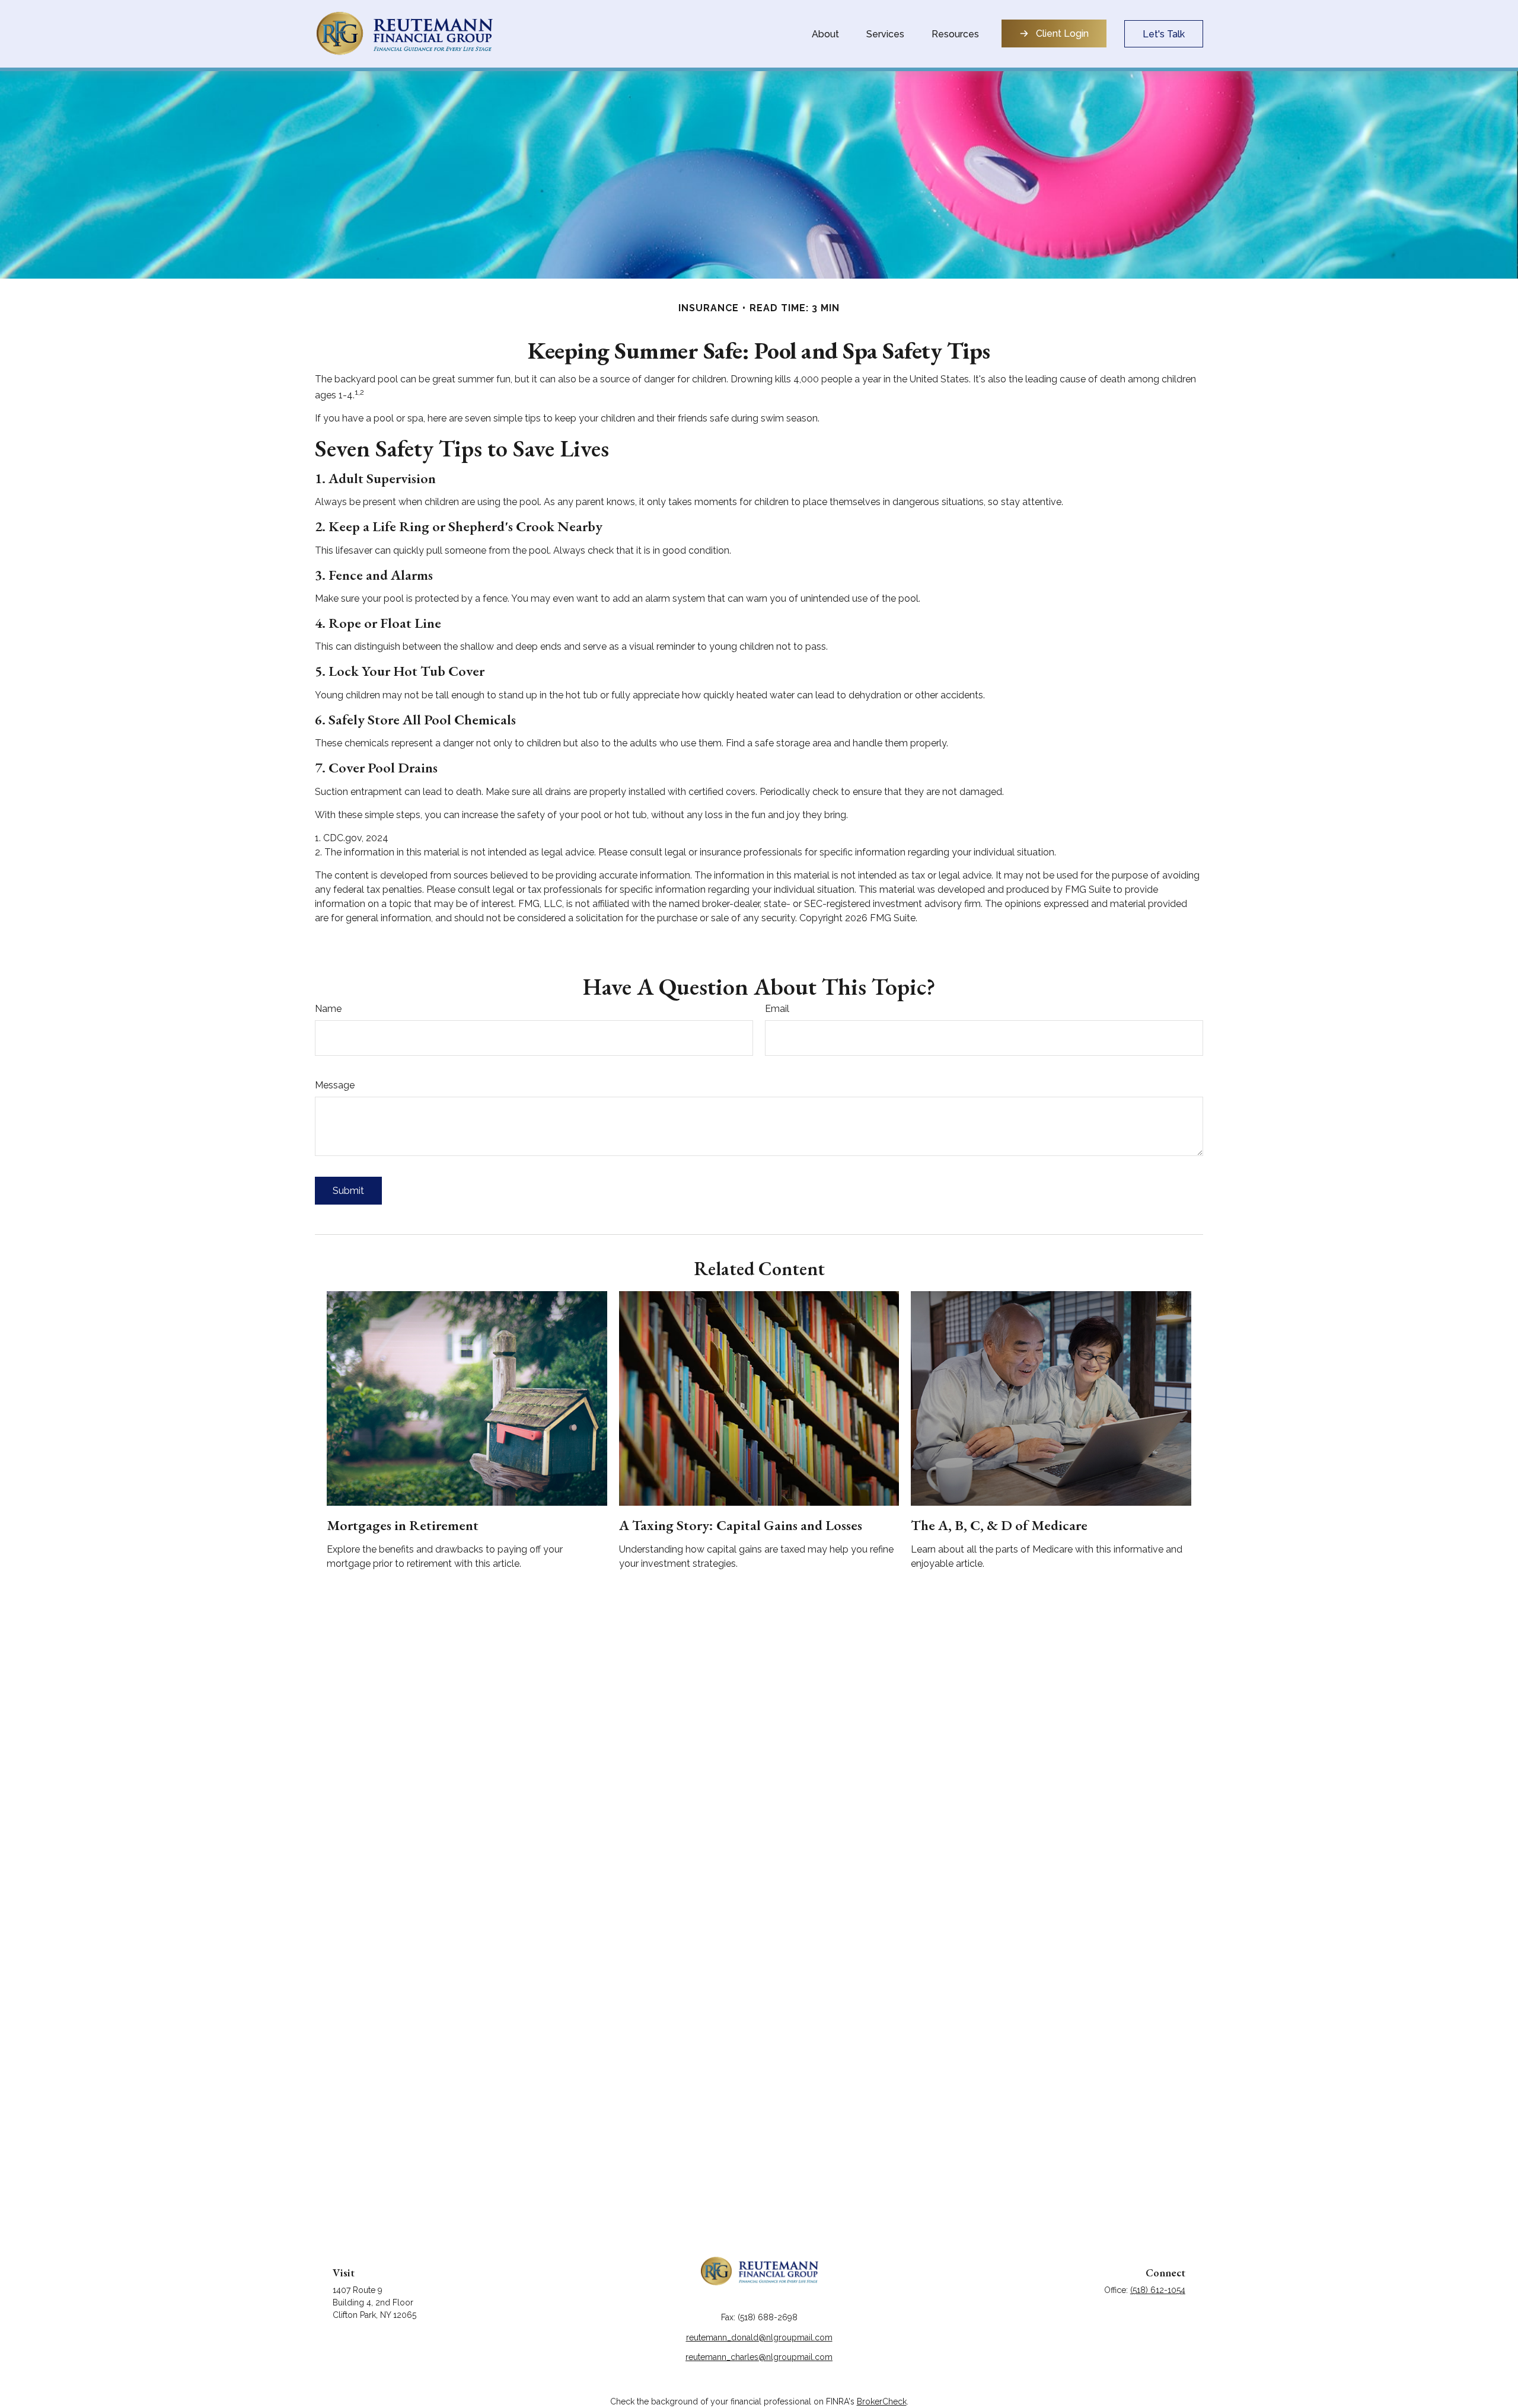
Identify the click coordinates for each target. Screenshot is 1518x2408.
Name (328, 1009)
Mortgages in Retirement (403, 1525)
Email (777, 1009)
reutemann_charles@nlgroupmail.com (759, 2357)
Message (335, 1085)
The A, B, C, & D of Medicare (999, 1525)
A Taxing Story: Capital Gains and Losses (741, 1525)
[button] (825, 34)
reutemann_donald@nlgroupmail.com (759, 2337)
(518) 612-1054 (1158, 2290)
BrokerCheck (882, 2401)
